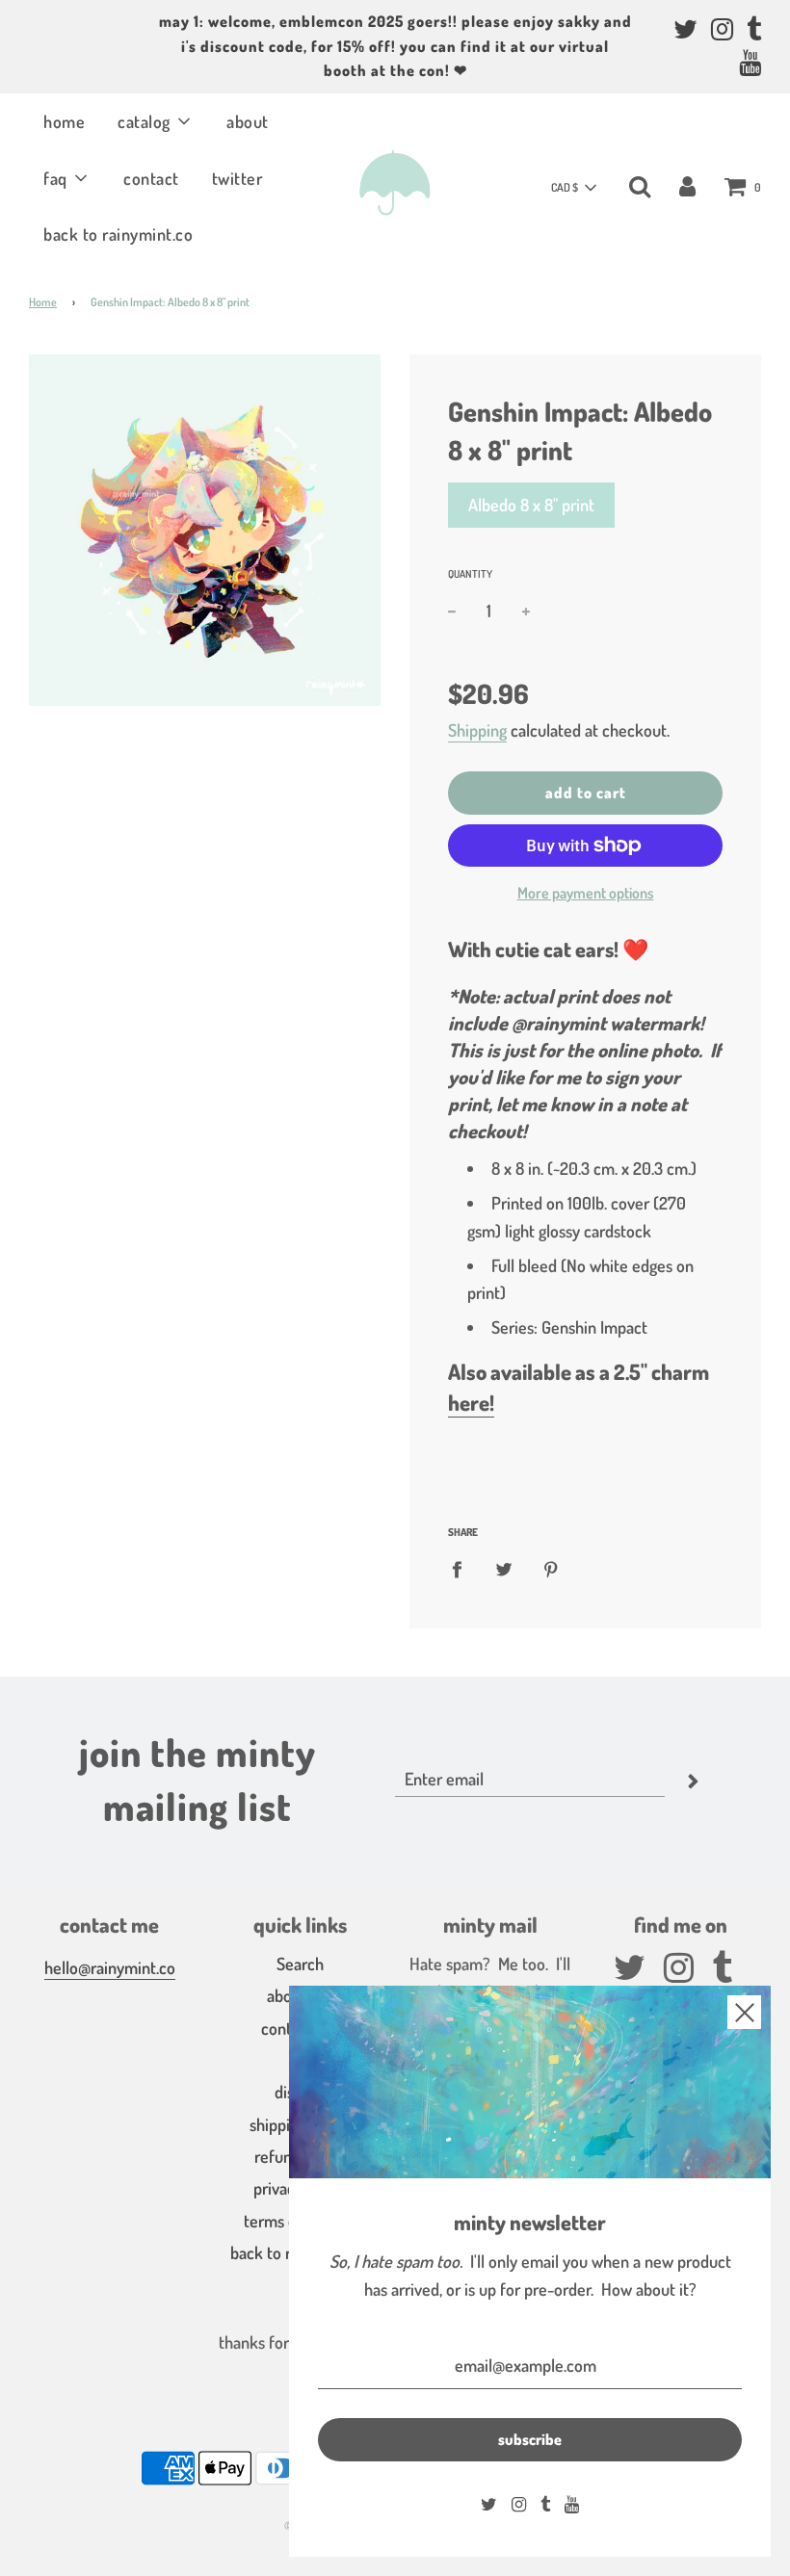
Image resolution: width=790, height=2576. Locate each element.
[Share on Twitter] (504, 1568)
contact (151, 178)
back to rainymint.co (118, 234)
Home (43, 302)
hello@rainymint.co (110, 1967)
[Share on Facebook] (463, 1568)
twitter (237, 178)
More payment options (586, 893)
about (248, 121)
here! (471, 1402)
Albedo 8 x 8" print (531, 505)
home (64, 121)
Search (300, 1964)
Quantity (470, 574)
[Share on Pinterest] (552, 1568)
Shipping (477, 730)
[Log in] (687, 185)
